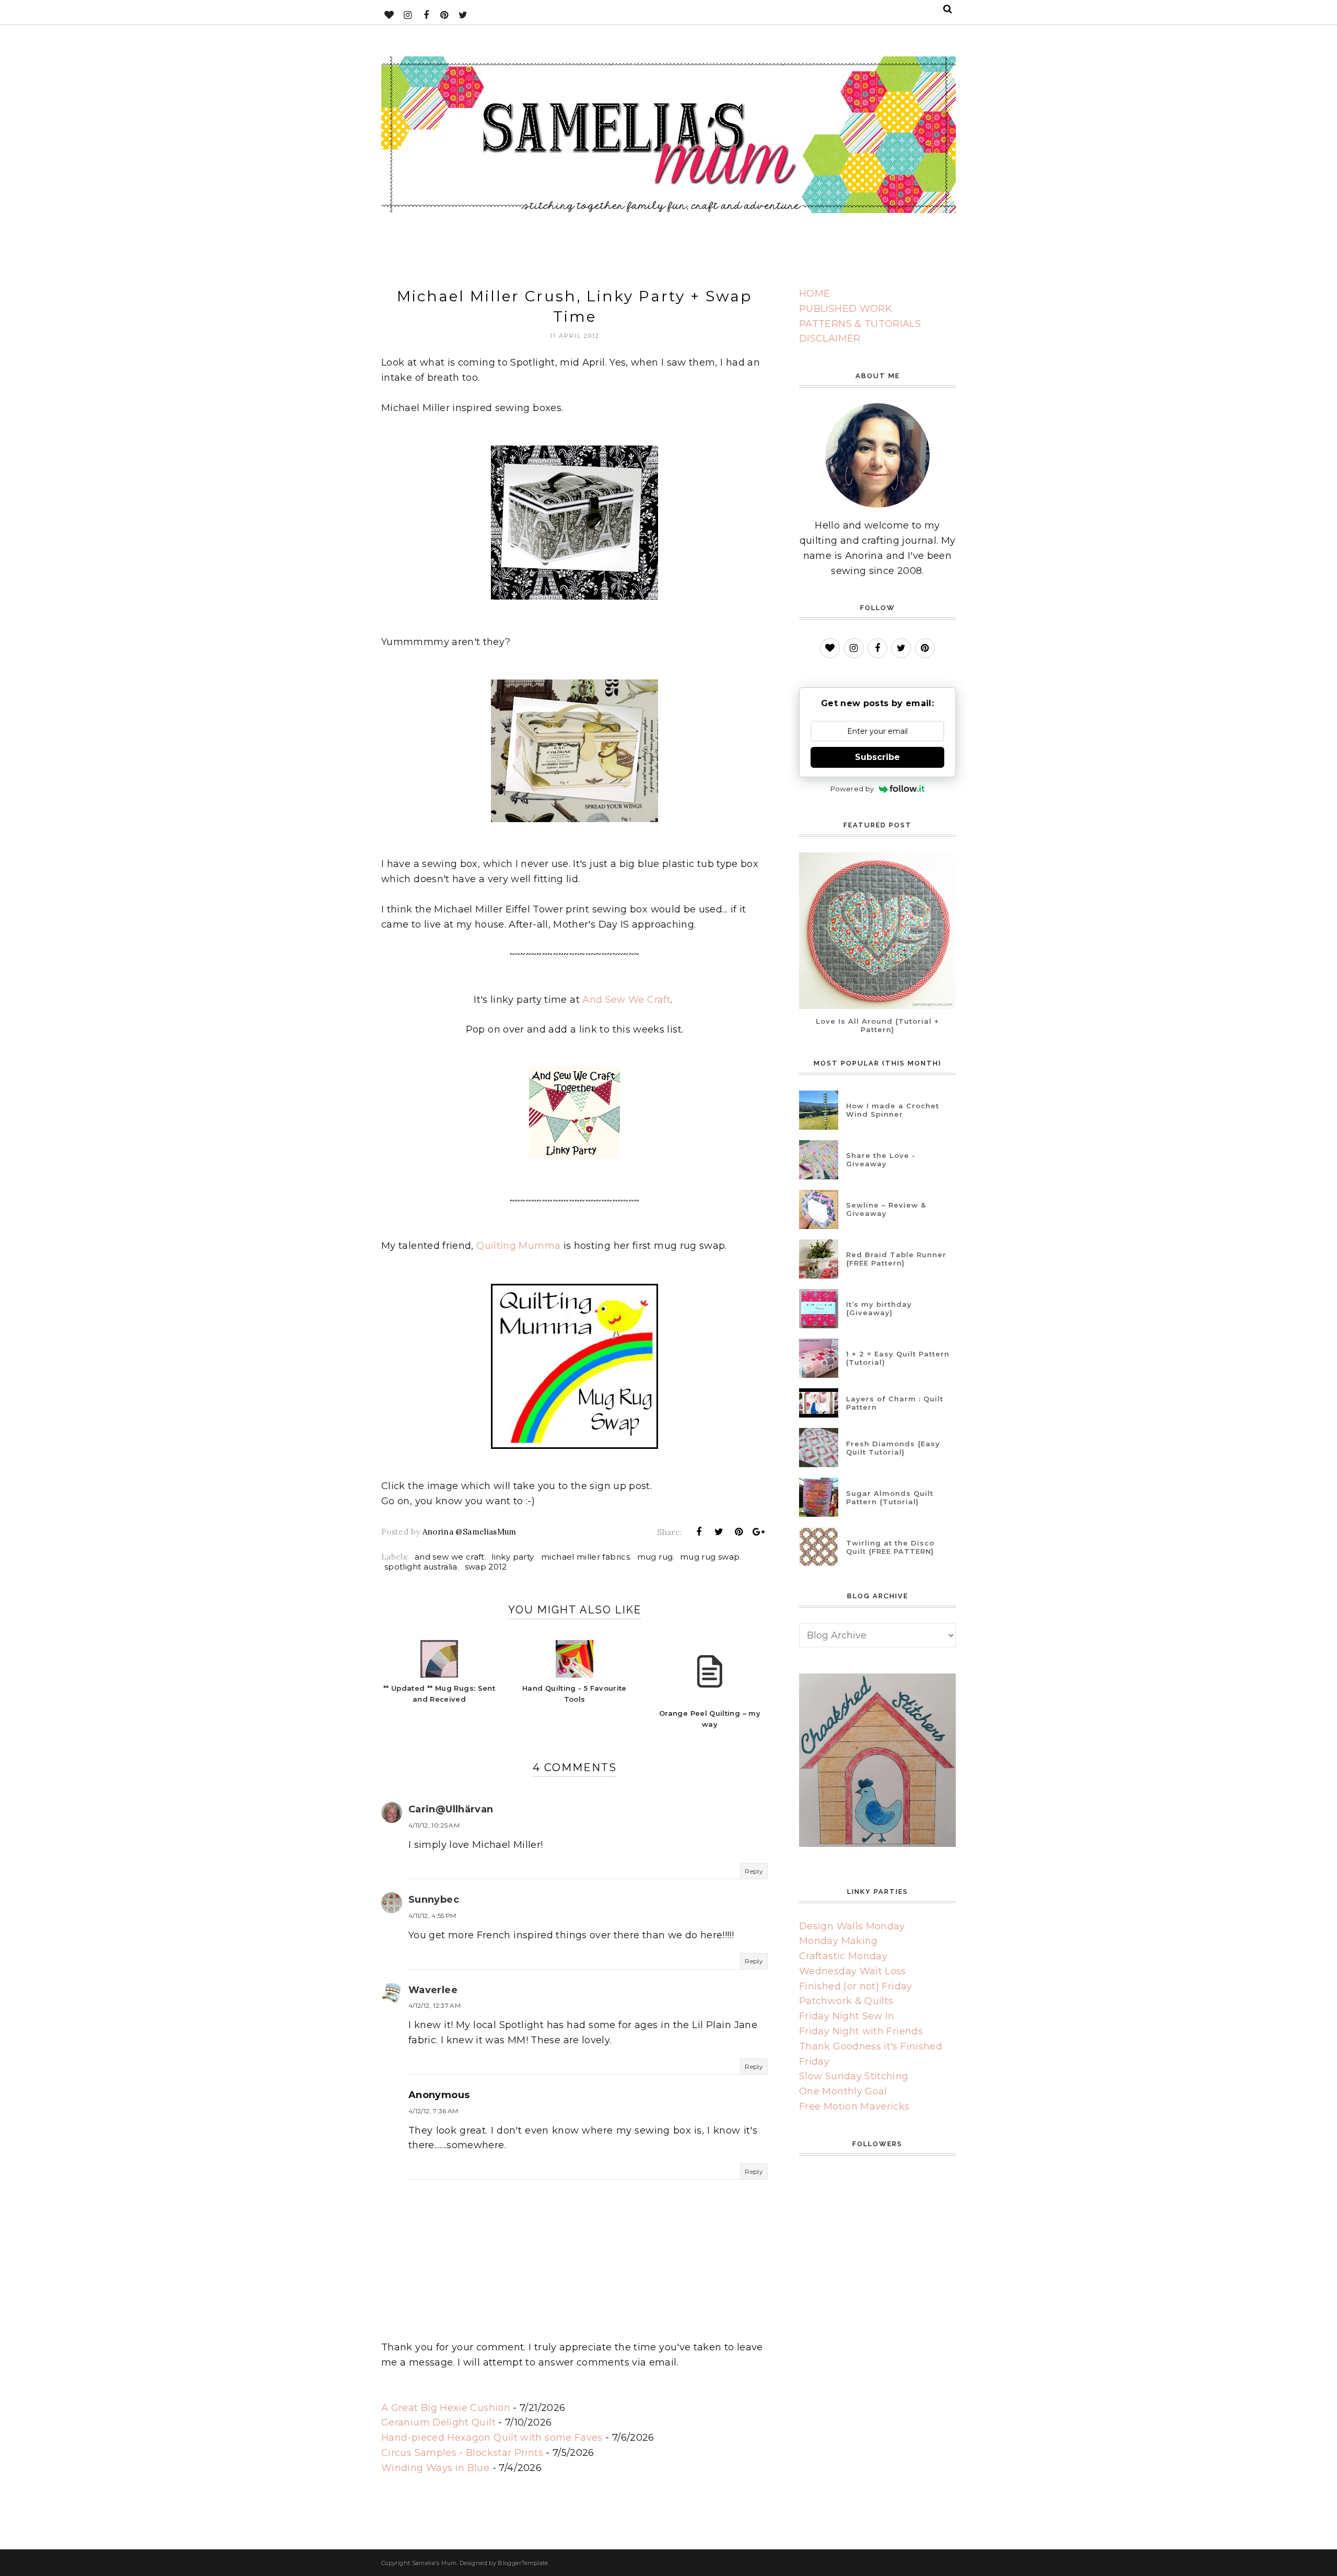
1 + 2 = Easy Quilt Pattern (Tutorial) (898, 1358)
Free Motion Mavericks (854, 2106)
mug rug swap (710, 1557)
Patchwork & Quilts (846, 2001)
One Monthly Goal (843, 2091)
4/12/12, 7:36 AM (433, 2111)
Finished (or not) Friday (856, 1986)
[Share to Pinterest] (739, 1532)
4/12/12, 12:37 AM (435, 2005)
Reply (754, 1871)
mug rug (655, 1557)
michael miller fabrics (585, 1557)
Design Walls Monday (852, 1926)
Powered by (852, 789)
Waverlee (433, 1990)
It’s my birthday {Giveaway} (879, 1308)
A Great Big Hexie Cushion (446, 2408)
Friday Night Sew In (847, 2016)
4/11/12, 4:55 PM (432, 1916)
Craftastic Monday (843, 1956)
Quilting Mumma (518, 1246)
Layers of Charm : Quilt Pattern (895, 1403)
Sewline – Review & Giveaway (886, 1209)
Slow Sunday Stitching (854, 2076)
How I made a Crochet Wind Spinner (893, 1110)
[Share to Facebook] (699, 1532)
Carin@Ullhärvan (451, 1809)
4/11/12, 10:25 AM (434, 1825)
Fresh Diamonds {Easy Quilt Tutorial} (893, 1448)
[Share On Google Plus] (759, 1532)
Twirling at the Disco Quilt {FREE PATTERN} (890, 1547)
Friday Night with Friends (861, 2031)
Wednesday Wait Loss (853, 1971)
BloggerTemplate (523, 2563)
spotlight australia (421, 1567)
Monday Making (838, 1941)
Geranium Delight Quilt (438, 2422)
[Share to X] (719, 1532)
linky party (513, 1557)
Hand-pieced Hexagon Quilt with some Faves (492, 2438)
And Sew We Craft (626, 1000)
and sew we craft (450, 1557)
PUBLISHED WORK (846, 309)
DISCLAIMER (830, 338)
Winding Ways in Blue (435, 2468)
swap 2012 (486, 1567)
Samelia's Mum (435, 2563)
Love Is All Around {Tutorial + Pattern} (877, 1025)
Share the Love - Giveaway (881, 1160)
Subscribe (877, 757)
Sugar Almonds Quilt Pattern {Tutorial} (890, 1497)
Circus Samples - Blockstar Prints (462, 2453)
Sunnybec (434, 1900)
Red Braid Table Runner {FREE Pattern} (896, 1259)
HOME (814, 294)
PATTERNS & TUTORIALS (860, 324)
